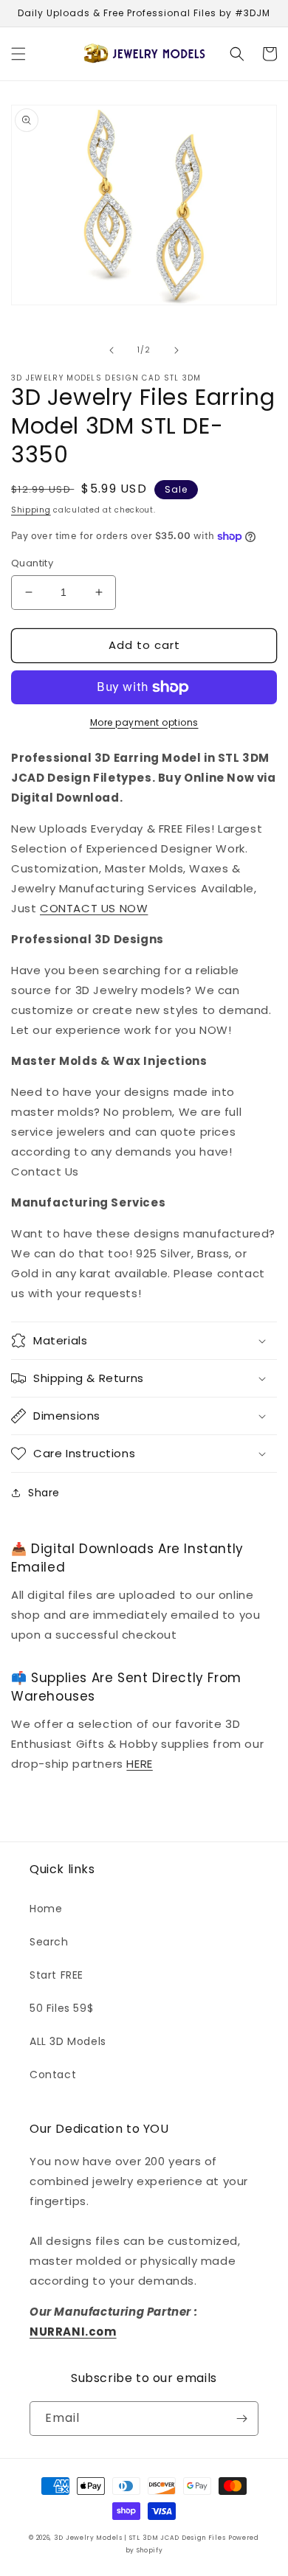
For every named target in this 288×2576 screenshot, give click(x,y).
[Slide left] (112, 350)
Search (49, 1942)
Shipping (31, 510)
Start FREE (56, 1975)
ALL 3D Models (68, 2041)
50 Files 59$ (61, 2008)
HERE (139, 1764)
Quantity (32, 563)
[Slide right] (176, 350)
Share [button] (44, 1493)
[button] (18, 54)
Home (46, 1909)
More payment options (144, 722)
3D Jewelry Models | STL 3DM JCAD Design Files (140, 2538)
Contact (53, 2075)
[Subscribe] (241, 2419)
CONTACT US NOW (94, 908)
